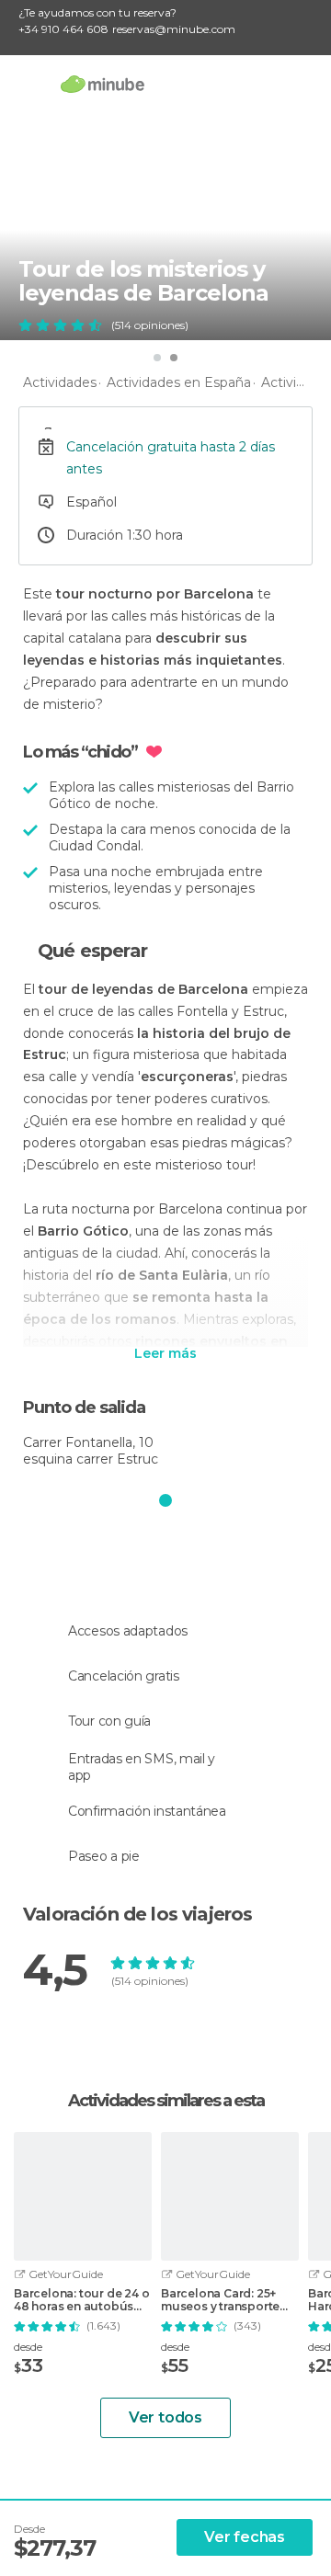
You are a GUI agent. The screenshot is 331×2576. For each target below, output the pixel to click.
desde (28, 2347)
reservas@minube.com (174, 29)
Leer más (165, 1354)
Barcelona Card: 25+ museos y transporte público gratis (220, 2300)
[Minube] (103, 84)
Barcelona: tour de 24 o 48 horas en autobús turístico (81, 2300)
